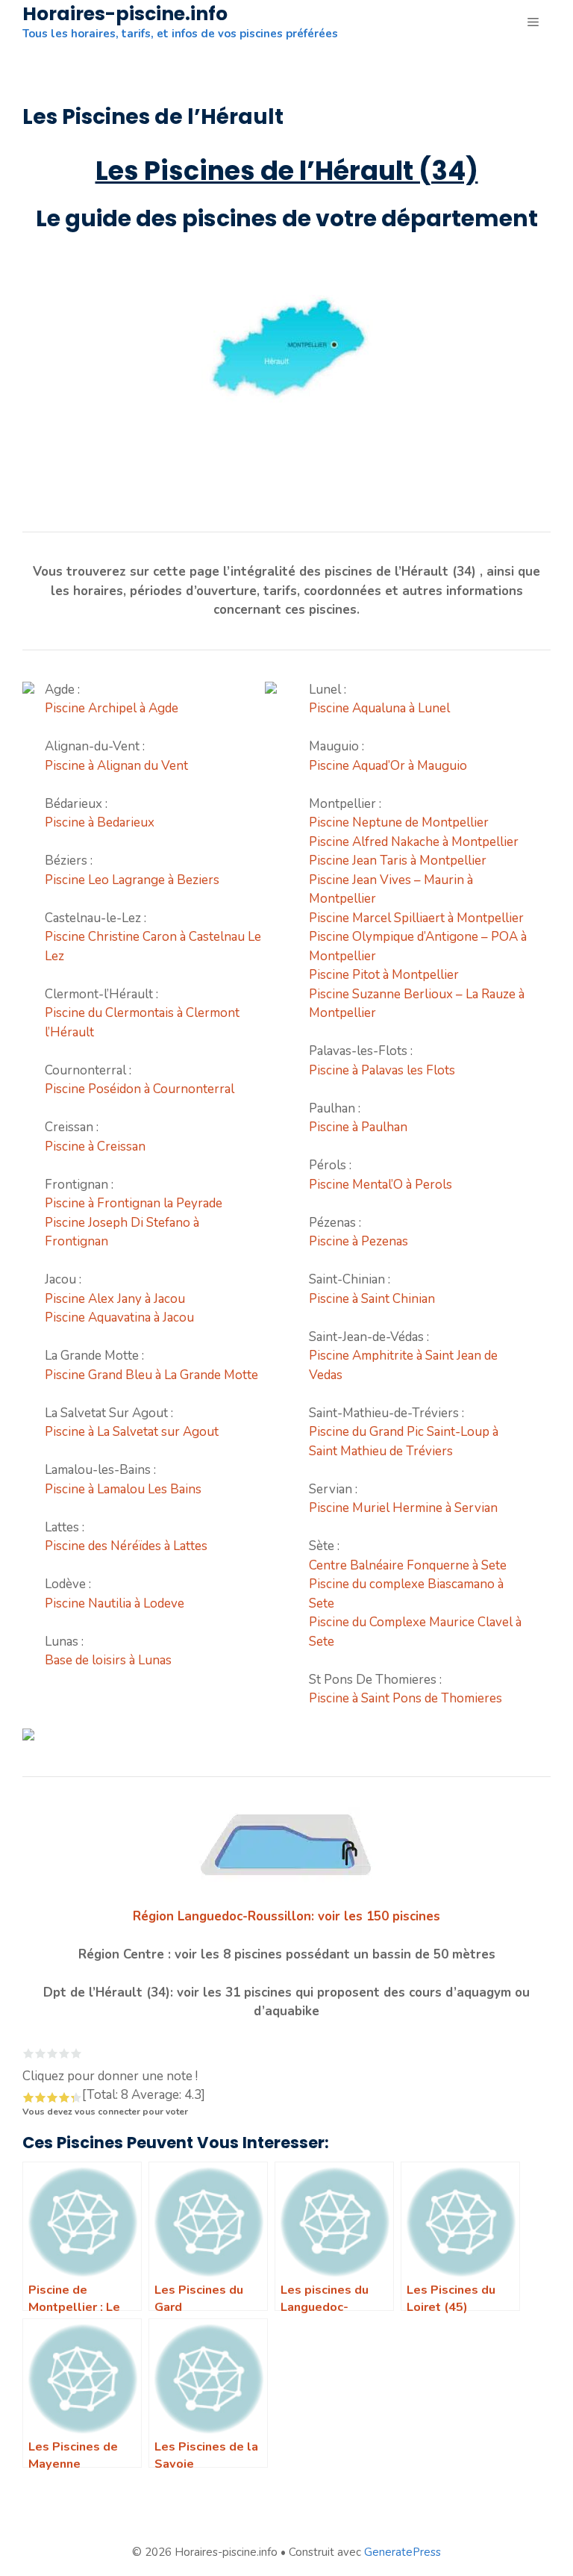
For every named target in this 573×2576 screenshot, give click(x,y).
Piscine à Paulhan (358, 1127)
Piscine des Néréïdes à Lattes (126, 1546)
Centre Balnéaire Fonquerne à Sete (408, 1565)
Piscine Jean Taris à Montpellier (398, 861)
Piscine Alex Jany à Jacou (115, 1299)
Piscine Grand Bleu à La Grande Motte (151, 1375)
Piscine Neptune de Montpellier (399, 822)
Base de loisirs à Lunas (108, 1660)
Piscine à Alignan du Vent (116, 766)
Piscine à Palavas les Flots (382, 1070)
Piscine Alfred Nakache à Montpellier (414, 842)
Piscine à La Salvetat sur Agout (132, 1432)
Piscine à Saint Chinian (372, 1299)
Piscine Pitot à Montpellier (384, 975)
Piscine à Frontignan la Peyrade (134, 1203)
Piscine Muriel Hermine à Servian (403, 1508)
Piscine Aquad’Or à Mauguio (388, 766)
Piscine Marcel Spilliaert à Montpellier (416, 918)
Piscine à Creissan (95, 1147)
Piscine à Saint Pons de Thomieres (406, 1698)
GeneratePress (403, 2552)
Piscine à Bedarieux (100, 822)
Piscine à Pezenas (358, 1241)
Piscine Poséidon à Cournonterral (140, 1089)
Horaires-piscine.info (125, 14)
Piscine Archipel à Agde (112, 708)
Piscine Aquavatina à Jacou (119, 1317)
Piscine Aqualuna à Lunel (379, 708)
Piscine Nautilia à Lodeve (115, 1603)
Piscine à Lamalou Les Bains (123, 1489)
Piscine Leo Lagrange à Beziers (132, 880)
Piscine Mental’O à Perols (381, 1185)
